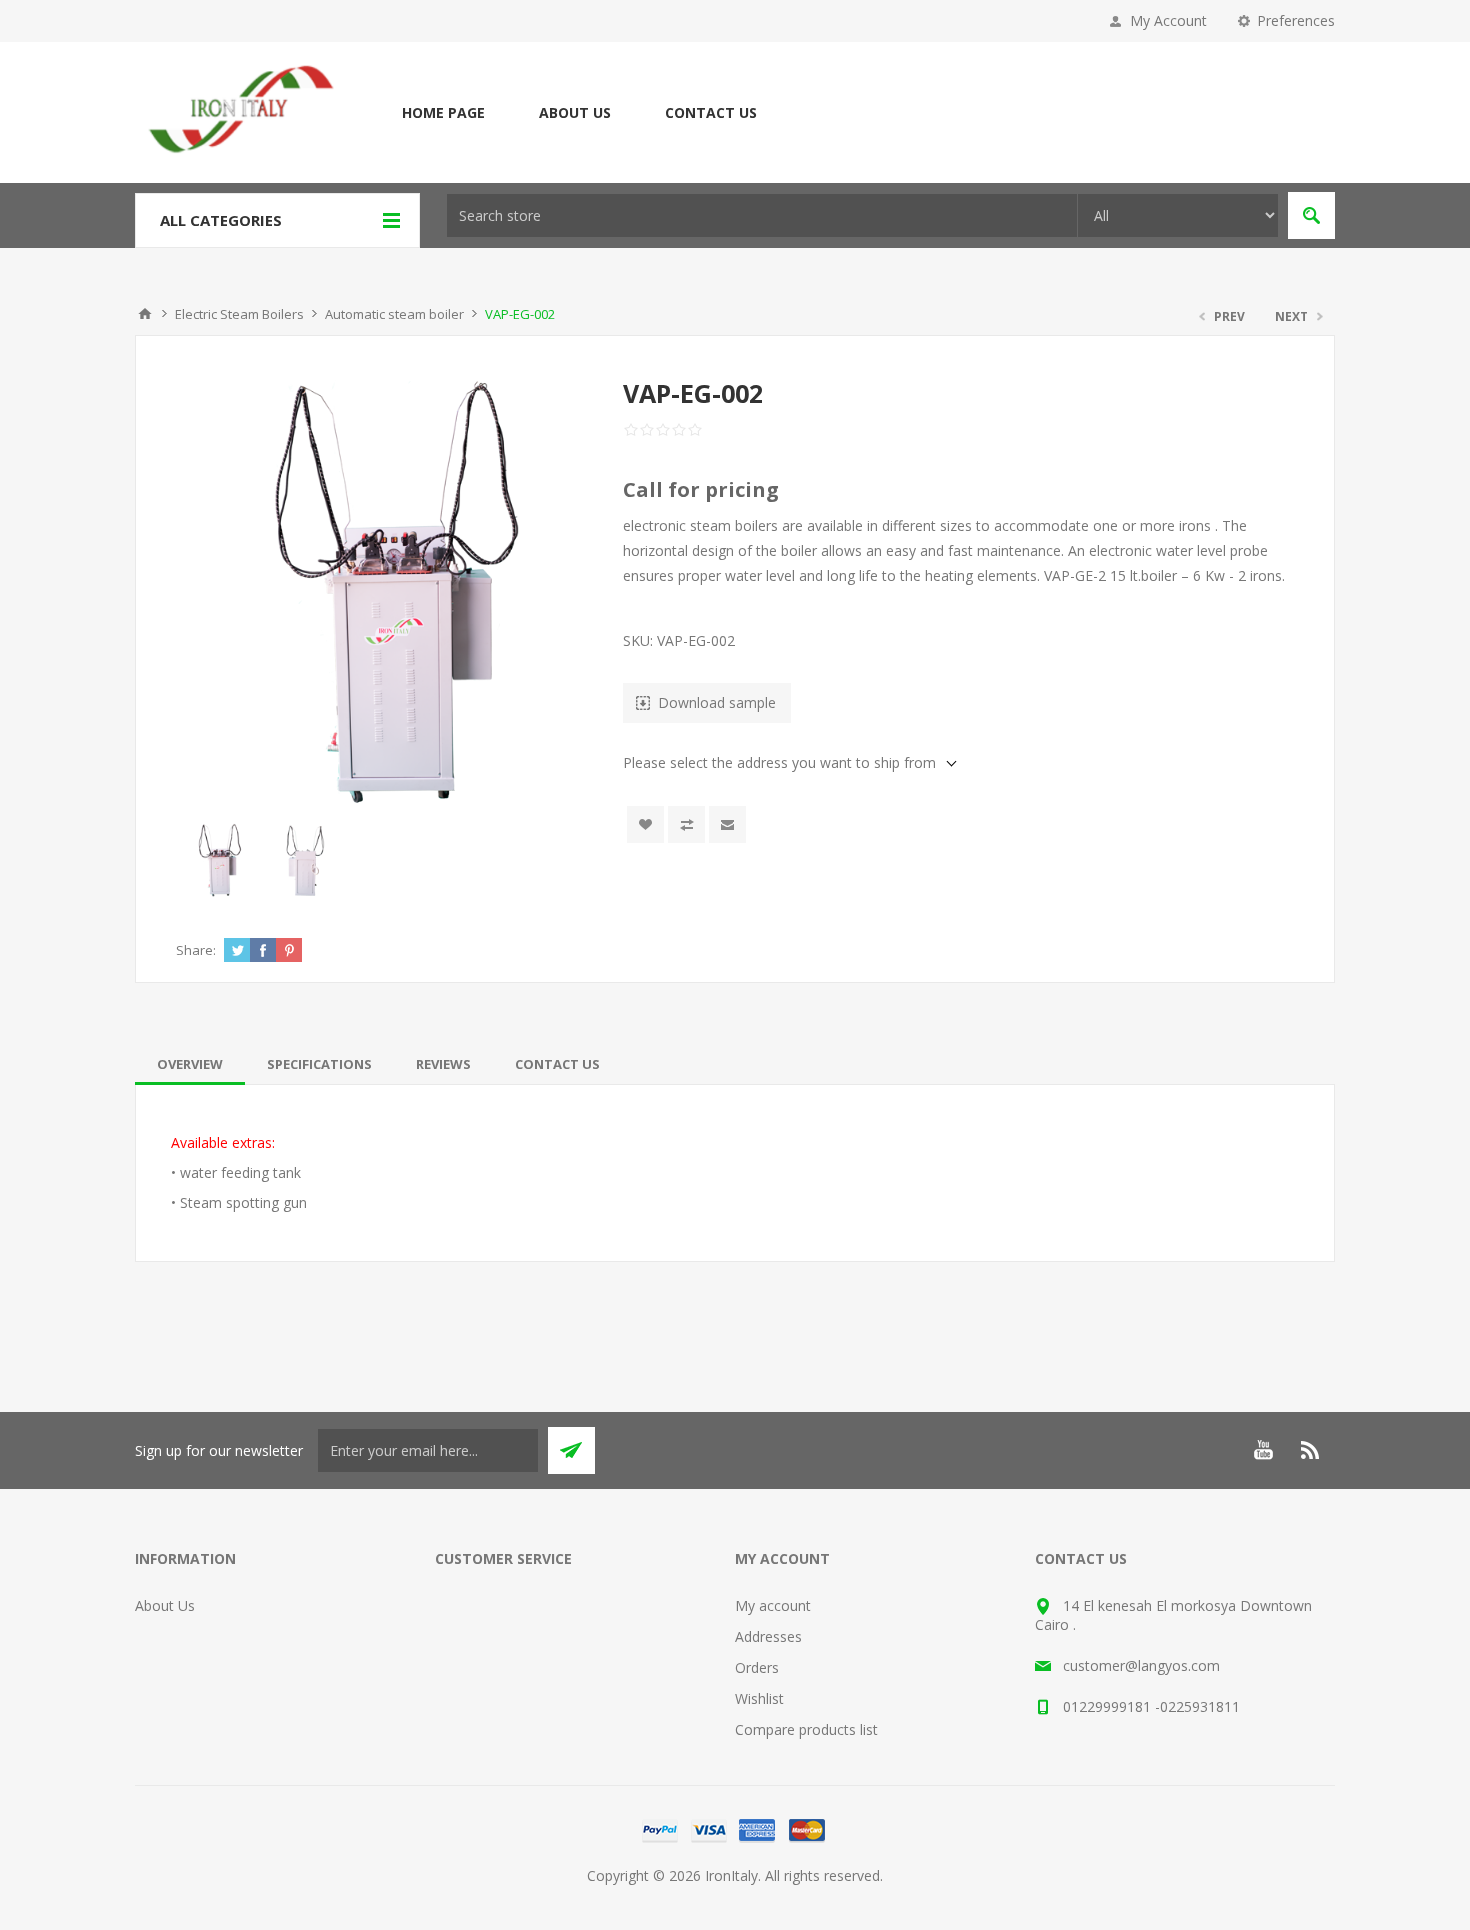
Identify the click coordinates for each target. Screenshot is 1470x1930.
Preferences (1296, 20)
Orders (757, 1667)
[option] (218, 860)
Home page (443, 112)
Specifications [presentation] (319, 1064)
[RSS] (1311, 1450)
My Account (1168, 20)
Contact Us (711, 112)
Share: (196, 950)
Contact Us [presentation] (557, 1064)
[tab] (190, 1064)
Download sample (717, 702)
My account (773, 1605)
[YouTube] (1263, 1450)
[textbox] (762, 215)
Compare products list (806, 1729)
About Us (575, 112)
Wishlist (759, 1698)
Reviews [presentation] (443, 1064)
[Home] (145, 314)
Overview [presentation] (190, 1064)
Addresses (768, 1636)
